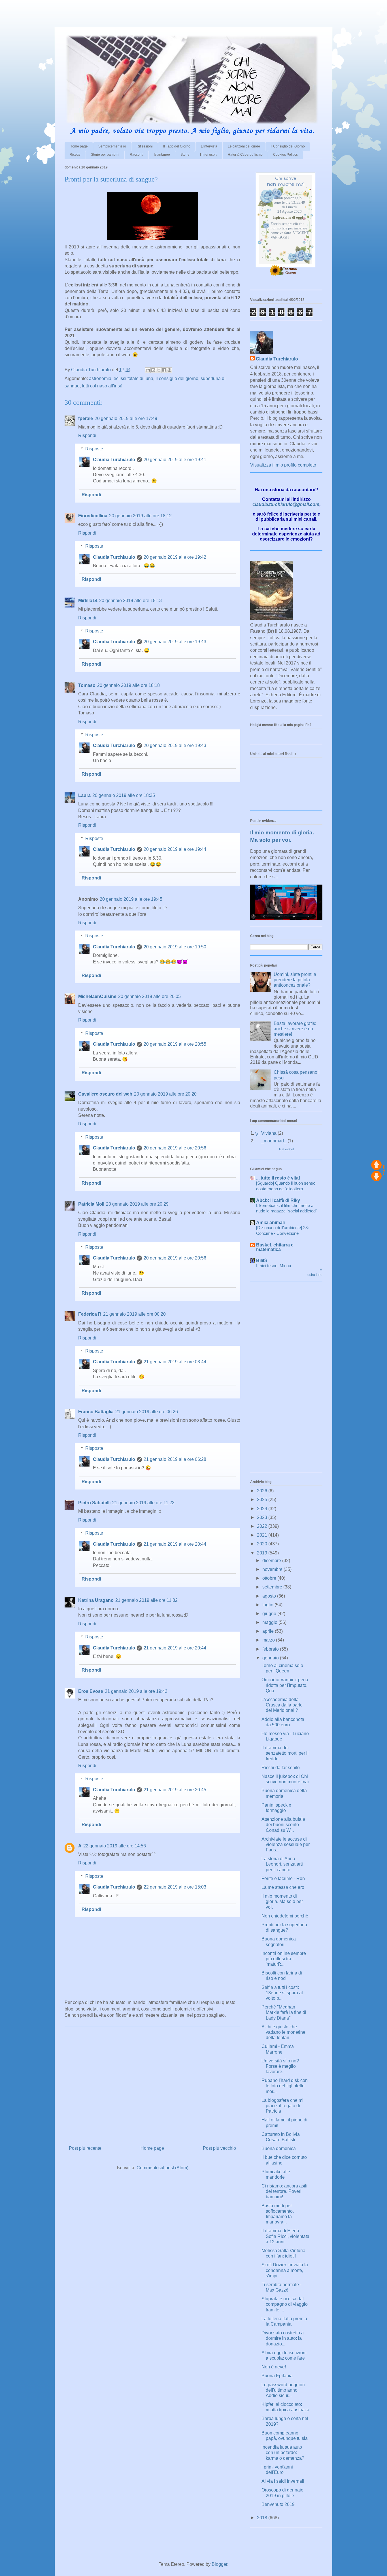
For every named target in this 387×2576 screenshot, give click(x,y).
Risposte (94, 449)
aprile (269, 1631)
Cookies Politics (285, 155)
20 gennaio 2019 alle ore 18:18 (128, 685)
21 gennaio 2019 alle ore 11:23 (143, 1503)
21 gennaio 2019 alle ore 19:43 (136, 1691)
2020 (263, 1544)
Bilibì (261, 1260)
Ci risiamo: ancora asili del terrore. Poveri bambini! (284, 2191)
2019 (263, 1553)
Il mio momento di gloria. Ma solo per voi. (282, 1901)
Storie (185, 155)
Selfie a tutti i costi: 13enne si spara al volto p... (282, 1993)
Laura (84, 795)
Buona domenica (279, 2148)
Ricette (75, 155)
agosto (270, 1596)
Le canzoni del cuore (244, 146)
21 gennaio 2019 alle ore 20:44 (175, 1544)
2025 (263, 1500)
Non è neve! (274, 2367)
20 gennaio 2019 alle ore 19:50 (175, 947)
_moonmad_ (274, 1141)
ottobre (270, 1578)
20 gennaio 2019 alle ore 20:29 (137, 1204)
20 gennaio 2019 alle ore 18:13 (130, 601)
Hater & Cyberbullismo (245, 155)
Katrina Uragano (96, 1600)
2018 (263, 2518)
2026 (263, 1491)
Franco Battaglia (96, 1412)
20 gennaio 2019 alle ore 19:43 (175, 642)
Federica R (90, 1314)
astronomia (100, 378)
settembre (273, 1587)
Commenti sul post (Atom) (162, 2168)
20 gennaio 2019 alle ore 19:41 (175, 460)
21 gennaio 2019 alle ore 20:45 (175, 1790)
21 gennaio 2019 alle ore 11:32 (146, 1600)
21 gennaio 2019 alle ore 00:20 (134, 1314)
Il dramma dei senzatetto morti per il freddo (285, 1753)
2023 (263, 1517)
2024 (263, 1509)
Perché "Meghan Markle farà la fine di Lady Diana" (284, 2012)
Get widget (286, 1149)
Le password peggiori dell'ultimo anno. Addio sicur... (283, 2390)
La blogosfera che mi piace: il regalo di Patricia (282, 2106)
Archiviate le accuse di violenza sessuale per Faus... (286, 1844)
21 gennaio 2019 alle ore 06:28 (175, 1459)
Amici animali (270, 1222)
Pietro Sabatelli (94, 1503)
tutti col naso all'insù (102, 386)
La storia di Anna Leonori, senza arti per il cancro (282, 1864)
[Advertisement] (66, 9)
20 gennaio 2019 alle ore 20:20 (165, 1094)
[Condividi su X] (159, 370)
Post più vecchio (219, 2148)
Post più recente (85, 2148)
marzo (269, 1640)
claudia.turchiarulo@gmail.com (286, 504)
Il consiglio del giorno (177, 378)
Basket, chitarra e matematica (275, 1247)
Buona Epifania (277, 2376)
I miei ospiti (209, 155)
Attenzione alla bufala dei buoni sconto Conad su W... (283, 1825)
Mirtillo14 (88, 601)
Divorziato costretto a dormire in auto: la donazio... (283, 2338)
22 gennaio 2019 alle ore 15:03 (175, 1887)
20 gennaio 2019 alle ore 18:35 (124, 795)
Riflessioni (145, 146)
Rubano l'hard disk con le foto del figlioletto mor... (285, 2086)
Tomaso (87, 685)
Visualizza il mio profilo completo (283, 465)
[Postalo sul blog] (153, 370)
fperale (86, 418)
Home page (79, 146)
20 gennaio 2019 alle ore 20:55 (175, 1044)
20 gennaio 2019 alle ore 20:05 (149, 996)
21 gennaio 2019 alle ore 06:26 (147, 1412)
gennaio (271, 1658)
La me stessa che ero (283, 1887)
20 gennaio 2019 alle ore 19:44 (175, 849)
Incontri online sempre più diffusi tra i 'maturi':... (284, 1959)
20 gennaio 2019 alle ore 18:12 (140, 516)
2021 (263, 1535)
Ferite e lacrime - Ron (283, 1878)
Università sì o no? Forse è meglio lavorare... (280, 2066)
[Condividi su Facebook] (164, 370)
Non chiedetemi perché (285, 1916)
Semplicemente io (112, 146)
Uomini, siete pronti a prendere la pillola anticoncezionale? (295, 980)
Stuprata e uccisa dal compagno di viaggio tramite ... (285, 2304)
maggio (270, 1622)
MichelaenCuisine (97, 996)
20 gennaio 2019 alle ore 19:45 (131, 899)
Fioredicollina (93, 516)
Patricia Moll (91, 1204)
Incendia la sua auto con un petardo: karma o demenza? (283, 2452)
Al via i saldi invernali (283, 2481)
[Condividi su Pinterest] (169, 370)
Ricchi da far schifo (281, 1768)
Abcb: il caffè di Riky (278, 1200)
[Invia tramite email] (148, 370)
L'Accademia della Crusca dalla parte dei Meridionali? (282, 1705)
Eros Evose (91, 1691)
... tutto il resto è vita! (278, 1178)
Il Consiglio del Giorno (288, 146)
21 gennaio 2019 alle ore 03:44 (175, 1362)
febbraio (271, 1649)
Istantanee (162, 155)
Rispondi (87, 435)
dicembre (272, 1561)
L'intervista (209, 146)
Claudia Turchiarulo (114, 460)
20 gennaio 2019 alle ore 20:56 (175, 1148)
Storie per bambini (105, 155)
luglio (268, 1605)
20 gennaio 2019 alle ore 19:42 (175, 557)
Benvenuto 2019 (278, 2504)
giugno (270, 1614)
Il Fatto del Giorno (177, 146)
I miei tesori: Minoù (274, 1266)
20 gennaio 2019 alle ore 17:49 (126, 418)
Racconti (137, 155)
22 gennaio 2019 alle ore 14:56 (115, 1846)
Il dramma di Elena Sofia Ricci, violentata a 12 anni (285, 2236)
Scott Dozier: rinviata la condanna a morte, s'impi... (285, 2270)
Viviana (269, 1133)
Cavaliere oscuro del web (105, 1094)
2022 (263, 1526)
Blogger (219, 2564)
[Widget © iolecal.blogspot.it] (384, 1174)
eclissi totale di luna (133, 378)
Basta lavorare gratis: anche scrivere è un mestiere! (295, 1029)
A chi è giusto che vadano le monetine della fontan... (283, 2032)
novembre (273, 1569)
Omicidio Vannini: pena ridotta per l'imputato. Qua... (285, 1685)
